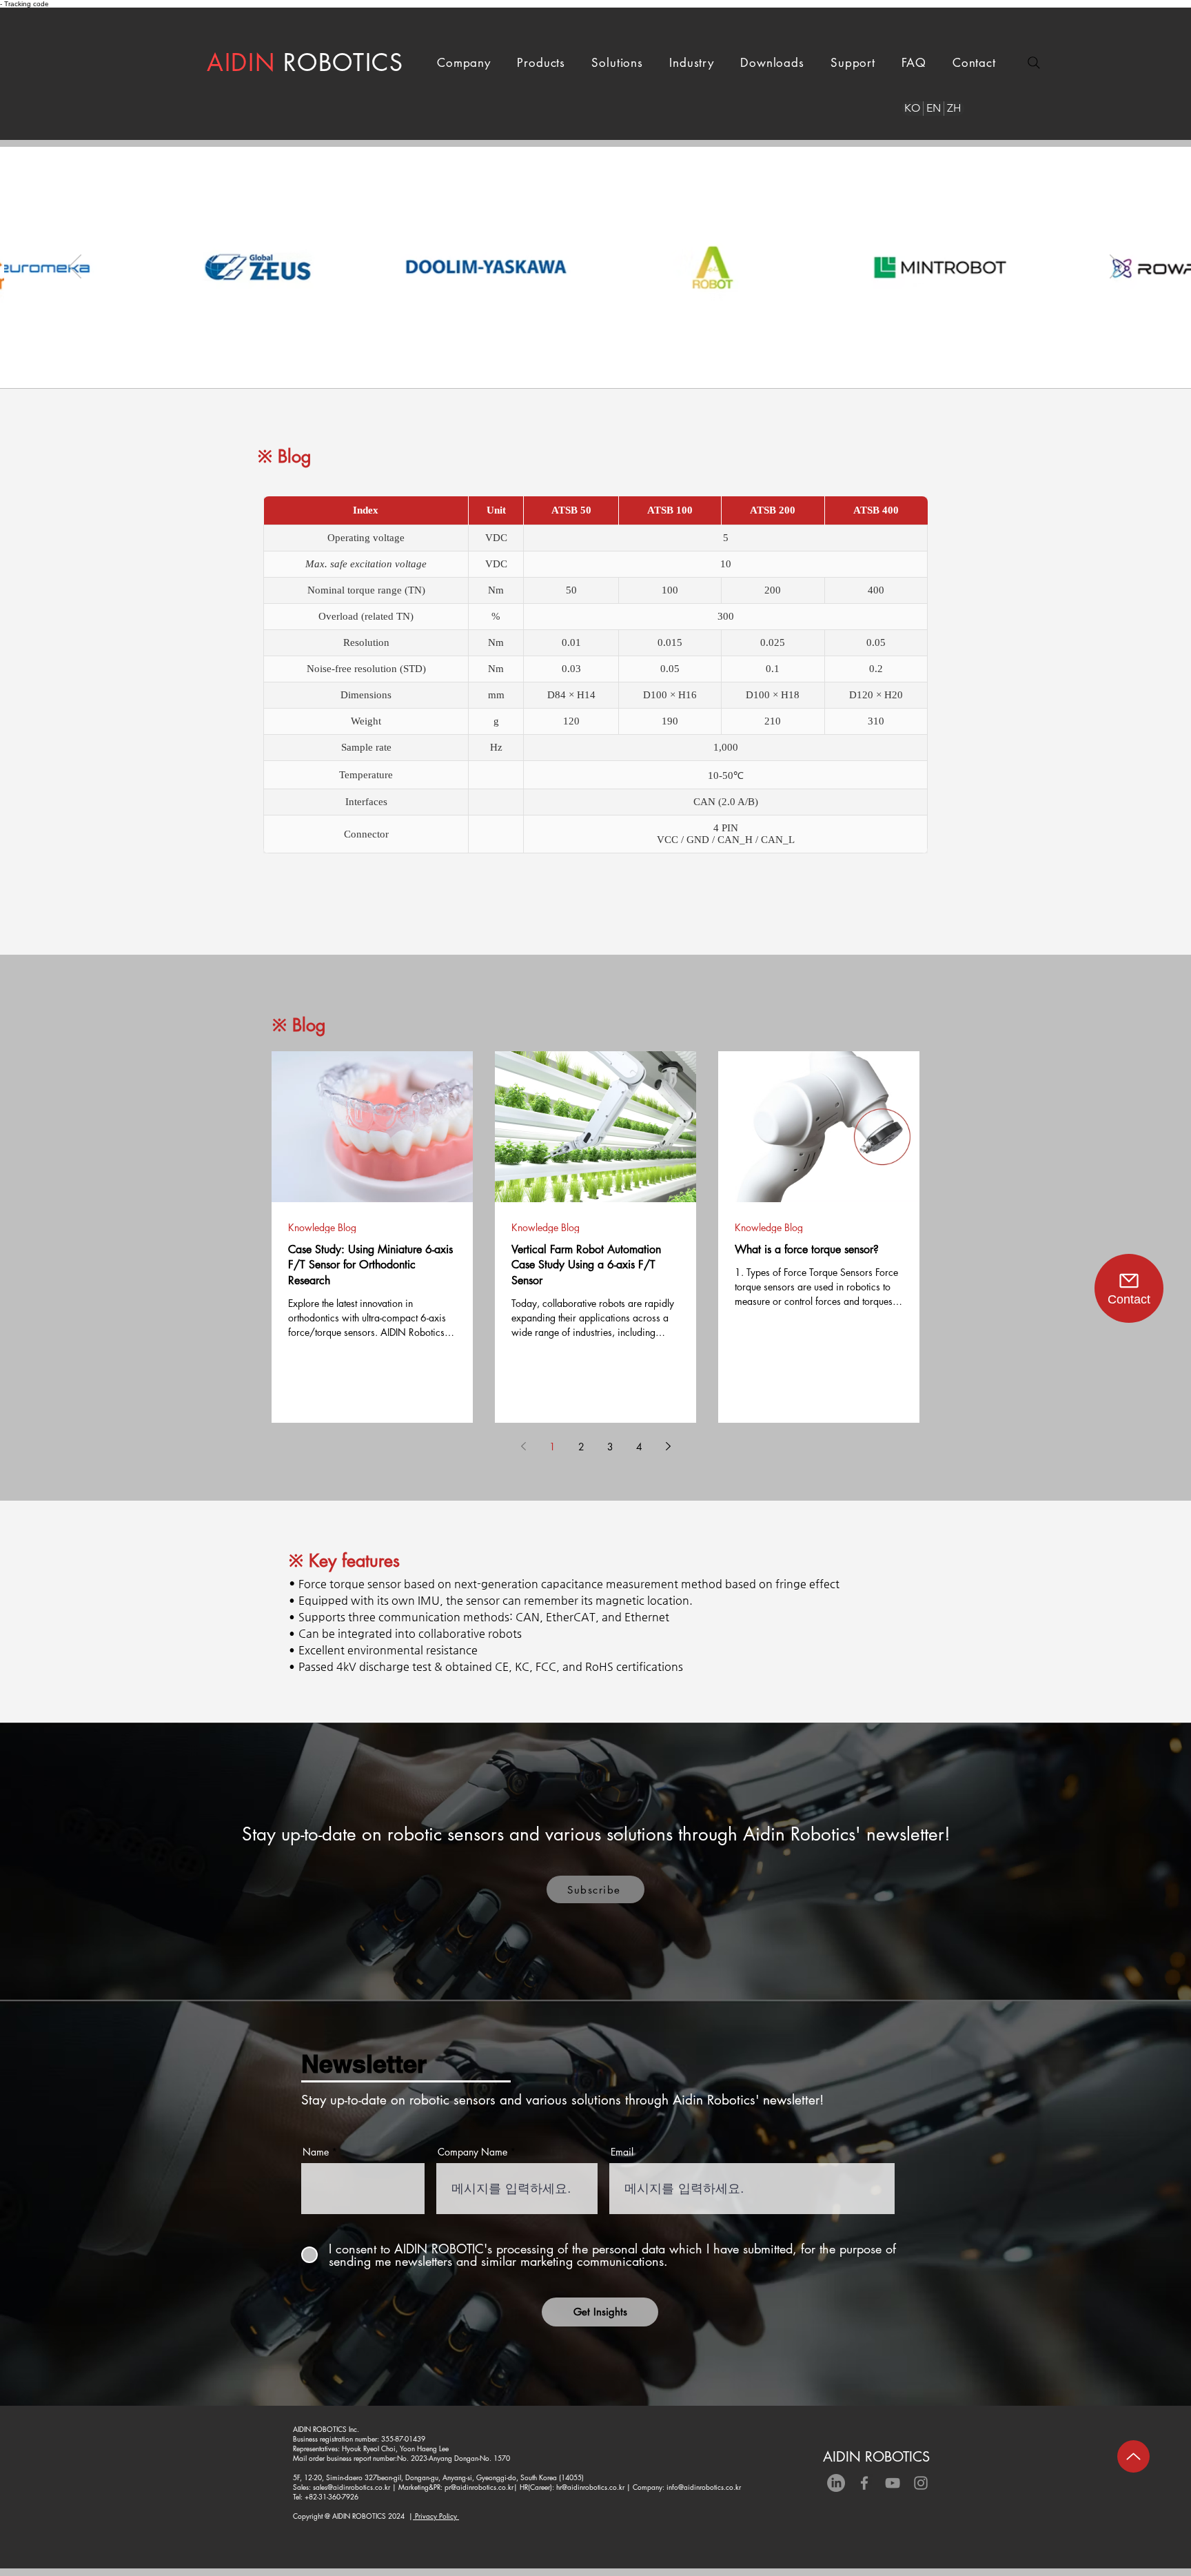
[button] (464, 63)
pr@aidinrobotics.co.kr (479, 2487)
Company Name (472, 2152)
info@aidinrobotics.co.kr (704, 2487)
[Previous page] (523, 1446)
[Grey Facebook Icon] (864, 2483)
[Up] (1133, 2456)
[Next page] (668, 1446)
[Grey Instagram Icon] (921, 2483)
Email (622, 2152)
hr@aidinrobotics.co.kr (590, 2487)
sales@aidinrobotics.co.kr (352, 2487)
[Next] (1116, 267)
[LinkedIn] (836, 2483)
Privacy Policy (436, 2516)
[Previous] (75, 267)
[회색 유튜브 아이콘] (893, 2483)
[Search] (1034, 63)
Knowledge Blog (322, 1227)
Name (316, 2152)
